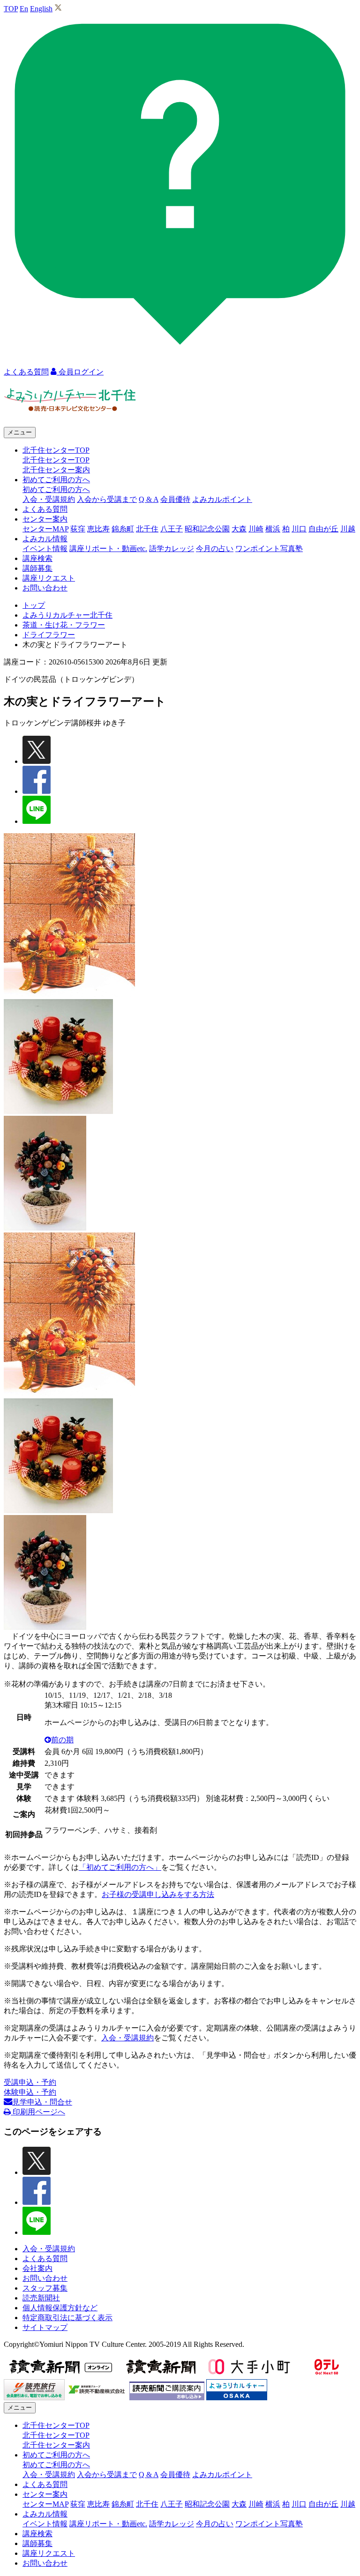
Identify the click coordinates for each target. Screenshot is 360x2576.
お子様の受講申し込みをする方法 (158, 1894)
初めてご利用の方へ (56, 489)
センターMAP (45, 529)
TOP (11, 9)
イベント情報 (45, 549)
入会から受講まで (107, 499)
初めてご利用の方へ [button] (56, 480)
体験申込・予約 (30, 2092)
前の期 (62, 1740)
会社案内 (37, 2268)
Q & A (149, 499)
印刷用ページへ (38, 2112)
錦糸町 (123, 529)
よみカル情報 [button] (45, 539)
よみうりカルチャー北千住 (67, 615)
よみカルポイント (222, 499)
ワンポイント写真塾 (269, 549)
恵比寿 (98, 529)
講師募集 (37, 568)
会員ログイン (80, 372)
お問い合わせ (45, 588)
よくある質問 (45, 509)
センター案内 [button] (45, 519)
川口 (299, 529)
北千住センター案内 (56, 470)
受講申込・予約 (30, 2082)
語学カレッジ (172, 549)
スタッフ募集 (45, 2288)
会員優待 (175, 499)
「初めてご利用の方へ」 (120, 1867)
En (24, 9)
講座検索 (37, 558)
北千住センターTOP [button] (56, 450)
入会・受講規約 (49, 499)
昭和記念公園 (207, 529)
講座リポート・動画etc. (108, 549)
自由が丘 (323, 529)
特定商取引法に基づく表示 (67, 2318)
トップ (34, 605)
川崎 (256, 529)
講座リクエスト (49, 578)
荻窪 (78, 529)
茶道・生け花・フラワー (64, 625)
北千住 (147, 529)
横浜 (273, 529)
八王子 (172, 529)
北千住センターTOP (56, 460)
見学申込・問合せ (42, 2102)
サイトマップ (45, 2327)
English (41, 9)
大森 (239, 529)
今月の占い (215, 549)
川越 (348, 529)
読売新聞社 (41, 2298)
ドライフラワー (49, 635)
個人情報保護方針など (60, 2308)
